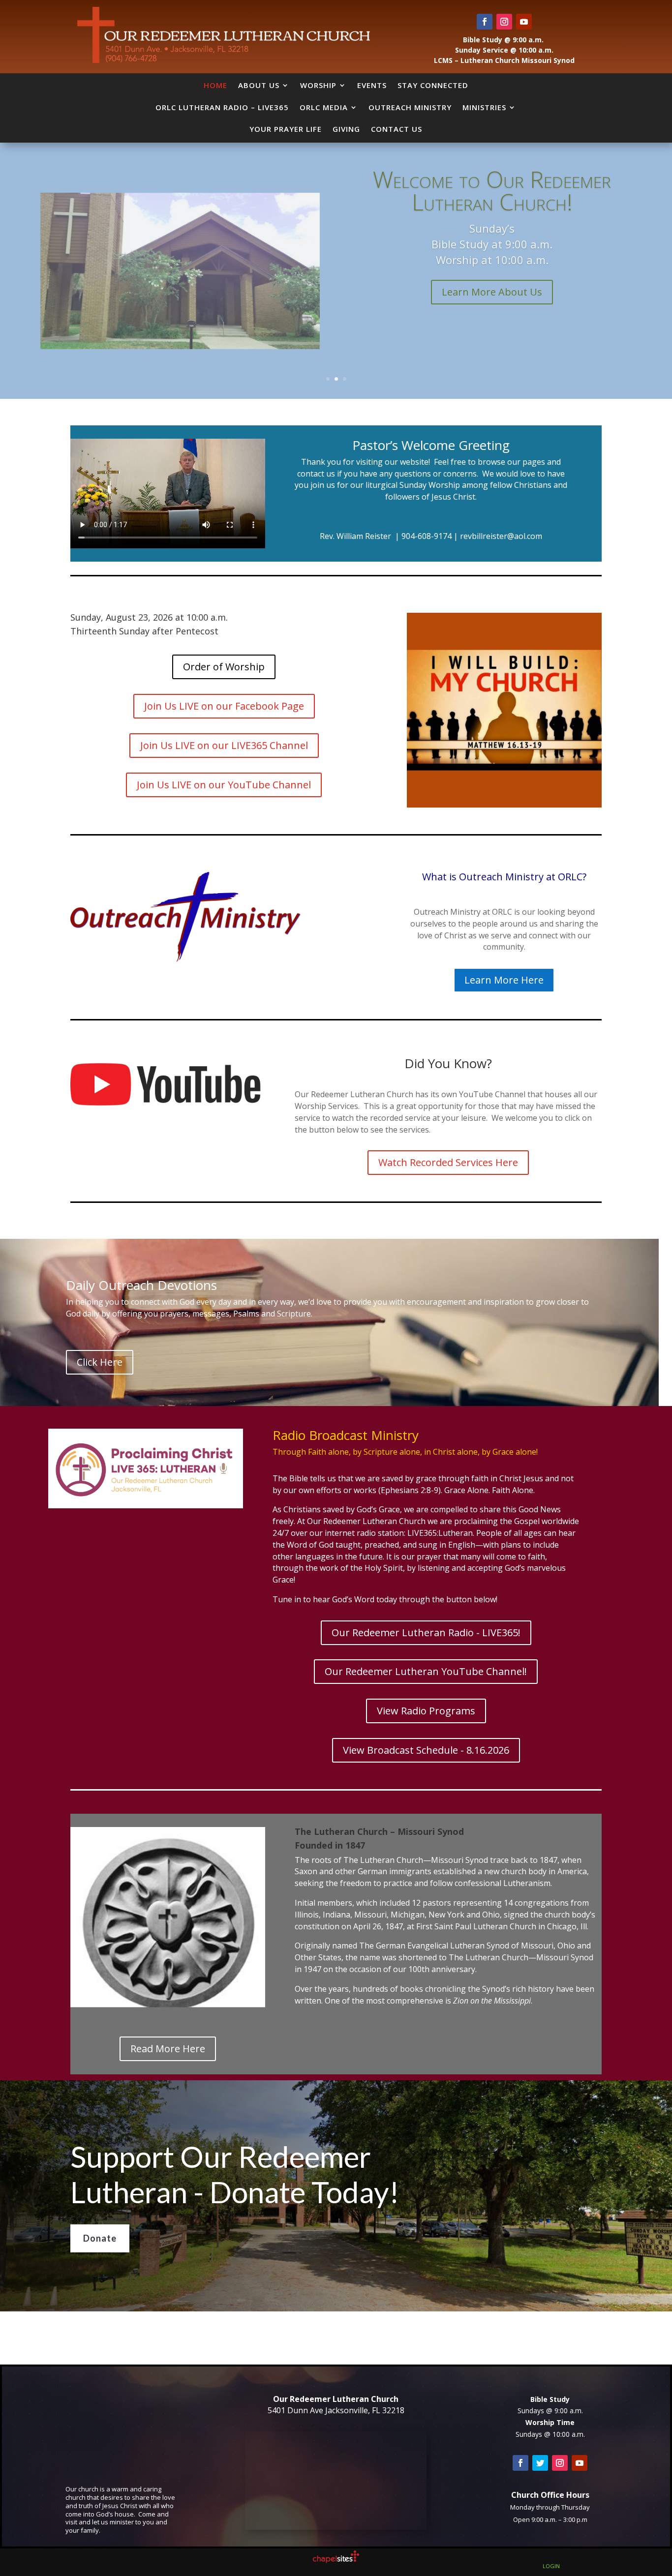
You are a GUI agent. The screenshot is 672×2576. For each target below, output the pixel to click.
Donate (100, 2238)
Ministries (484, 107)
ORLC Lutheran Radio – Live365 (222, 107)
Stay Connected (433, 85)
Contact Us (397, 129)
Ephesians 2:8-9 (410, 1490)
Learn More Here (504, 980)
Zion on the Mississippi (492, 2001)
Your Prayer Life (286, 129)
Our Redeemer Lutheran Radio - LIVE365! (426, 1632)
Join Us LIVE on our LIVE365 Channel (224, 745)
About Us (259, 85)
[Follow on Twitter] (540, 2463)
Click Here (100, 1362)
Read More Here (168, 2049)
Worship (318, 85)
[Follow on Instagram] (504, 22)
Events (372, 85)
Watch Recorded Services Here (448, 1162)
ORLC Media (324, 107)
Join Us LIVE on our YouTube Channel (224, 785)
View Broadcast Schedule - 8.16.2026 (426, 1750)
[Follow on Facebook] (485, 22)
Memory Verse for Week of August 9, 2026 (492, 216)
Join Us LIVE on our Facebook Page (224, 706)
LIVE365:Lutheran (440, 1533)
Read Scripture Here (492, 265)
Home (215, 85)
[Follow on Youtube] (524, 22)
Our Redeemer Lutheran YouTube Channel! (426, 1671)
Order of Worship (224, 667)
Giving (346, 129)
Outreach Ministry (410, 107)
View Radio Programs (426, 1711)
